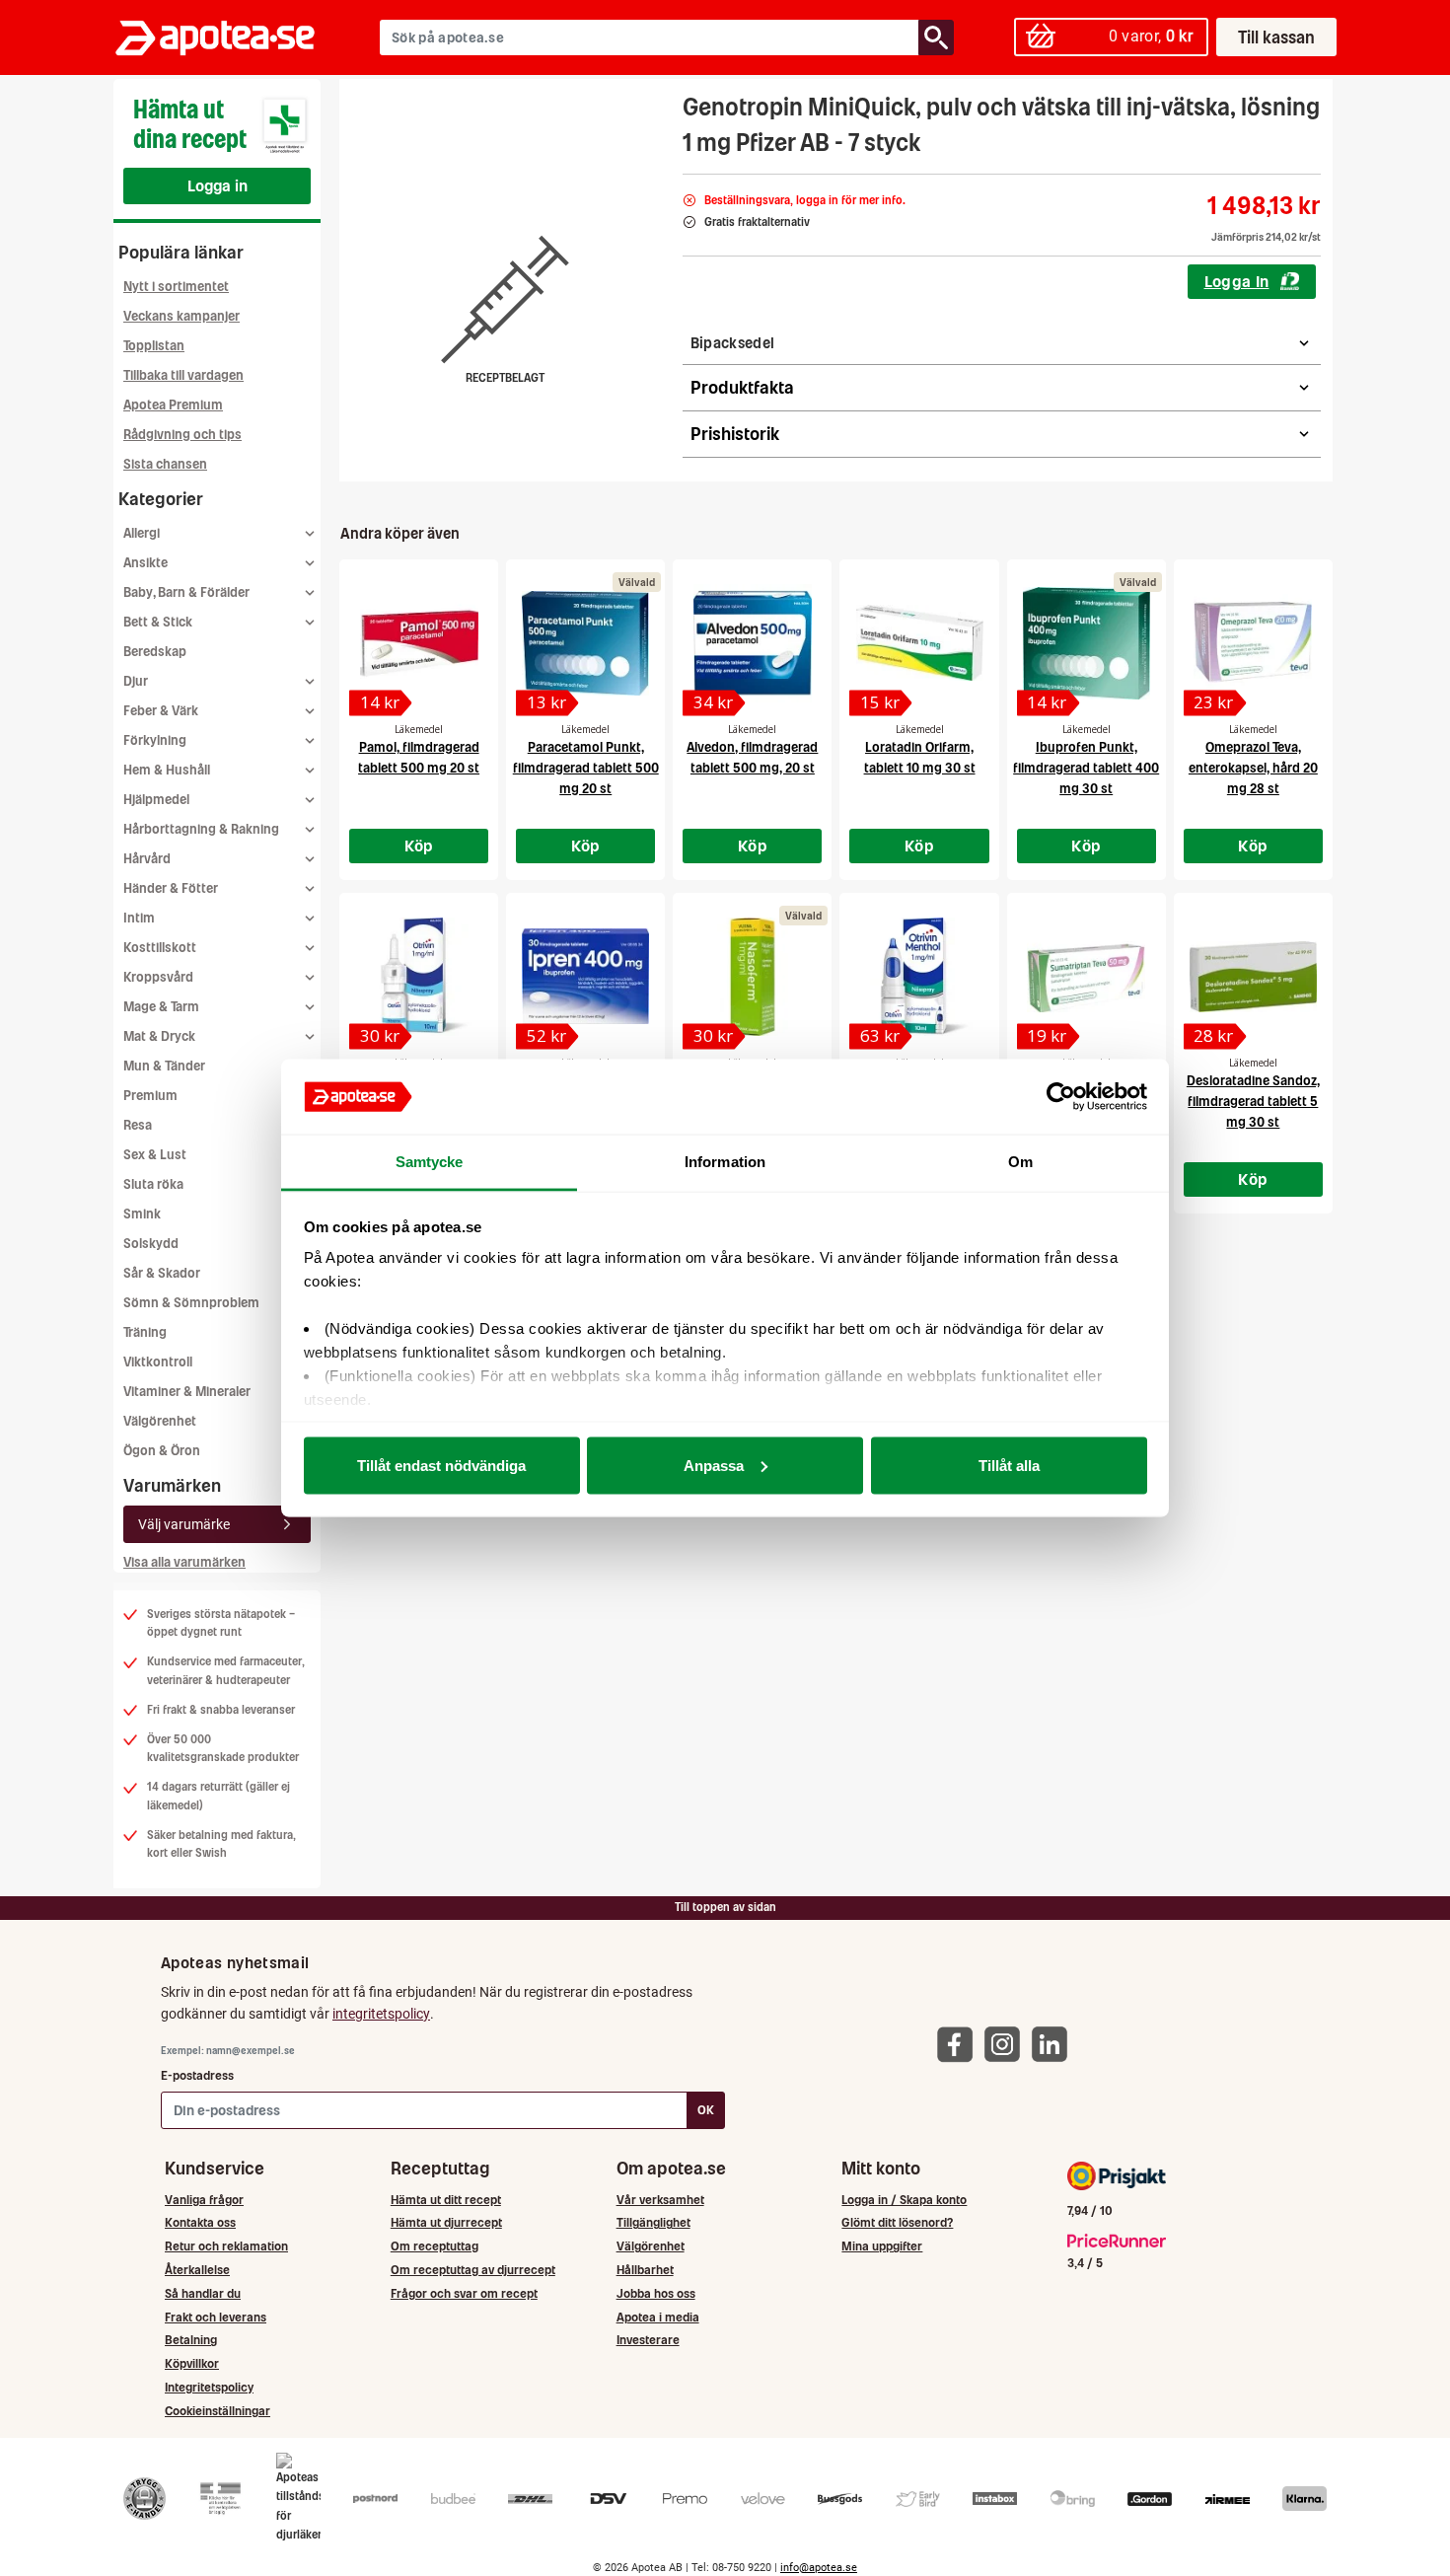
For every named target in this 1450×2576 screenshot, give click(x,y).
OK (706, 2110)
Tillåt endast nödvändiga (441, 1465)
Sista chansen (165, 464)
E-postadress (197, 2075)
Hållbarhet (645, 2270)
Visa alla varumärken (184, 1562)
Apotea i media (658, 2317)
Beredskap (155, 652)
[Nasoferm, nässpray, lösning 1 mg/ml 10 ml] (752, 977)
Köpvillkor (192, 2363)
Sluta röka (153, 1184)
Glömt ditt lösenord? (897, 2222)
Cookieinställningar (217, 2411)
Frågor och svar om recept (464, 2293)
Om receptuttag (435, 2246)
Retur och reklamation (226, 2246)
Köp (419, 846)
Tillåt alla (1009, 1465)
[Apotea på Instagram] (1007, 2044)
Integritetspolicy (209, 2387)
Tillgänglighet (653, 2222)
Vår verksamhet (660, 2200)
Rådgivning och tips (182, 435)
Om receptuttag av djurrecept (473, 2270)
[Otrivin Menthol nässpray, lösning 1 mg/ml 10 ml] (919, 977)
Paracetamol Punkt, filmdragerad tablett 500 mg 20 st (586, 768)
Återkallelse (197, 2270)
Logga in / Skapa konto (904, 2200)
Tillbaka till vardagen (183, 375)
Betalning (191, 2340)
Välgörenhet (160, 1421)
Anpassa (714, 1465)
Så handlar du (203, 2293)
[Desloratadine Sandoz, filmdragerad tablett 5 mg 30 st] (1253, 977)
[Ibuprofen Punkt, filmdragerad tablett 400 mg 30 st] (1087, 643)
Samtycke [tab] (430, 1162)
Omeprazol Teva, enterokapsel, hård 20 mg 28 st (1253, 768)
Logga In (1237, 281)
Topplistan (154, 346)
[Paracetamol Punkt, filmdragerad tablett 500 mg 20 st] (585, 643)
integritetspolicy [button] (381, 2014)
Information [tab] (725, 1162)
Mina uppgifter (882, 2246)
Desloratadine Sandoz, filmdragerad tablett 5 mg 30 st (1253, 1102)
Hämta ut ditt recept (446, 2200)
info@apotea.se (819, 2568)
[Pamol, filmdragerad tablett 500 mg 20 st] (419, 643)
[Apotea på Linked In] (1054, 2044)
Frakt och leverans (216, 2317)
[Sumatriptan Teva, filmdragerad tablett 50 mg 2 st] (1087, 977)
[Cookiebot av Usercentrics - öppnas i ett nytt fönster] (1061, 1097)
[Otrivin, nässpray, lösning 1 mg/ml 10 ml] (419, 977)
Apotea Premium (173, 405)
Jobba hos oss (656, 2293)
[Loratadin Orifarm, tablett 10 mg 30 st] (919, 643)
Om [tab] (1020, 1162)
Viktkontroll (158, 1362)
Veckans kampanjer (181, 316)
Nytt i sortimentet (176, 287)
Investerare (648, 2340)
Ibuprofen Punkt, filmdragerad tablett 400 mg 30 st (1086, 768)
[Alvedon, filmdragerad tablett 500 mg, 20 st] (752, 643)
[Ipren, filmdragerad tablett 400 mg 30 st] (585, 977)
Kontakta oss (200, 2222)
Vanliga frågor (204, 2200)
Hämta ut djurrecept (446, 2222)
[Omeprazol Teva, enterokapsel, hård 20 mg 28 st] (1253, 643)
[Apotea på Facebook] (960, 2044)
